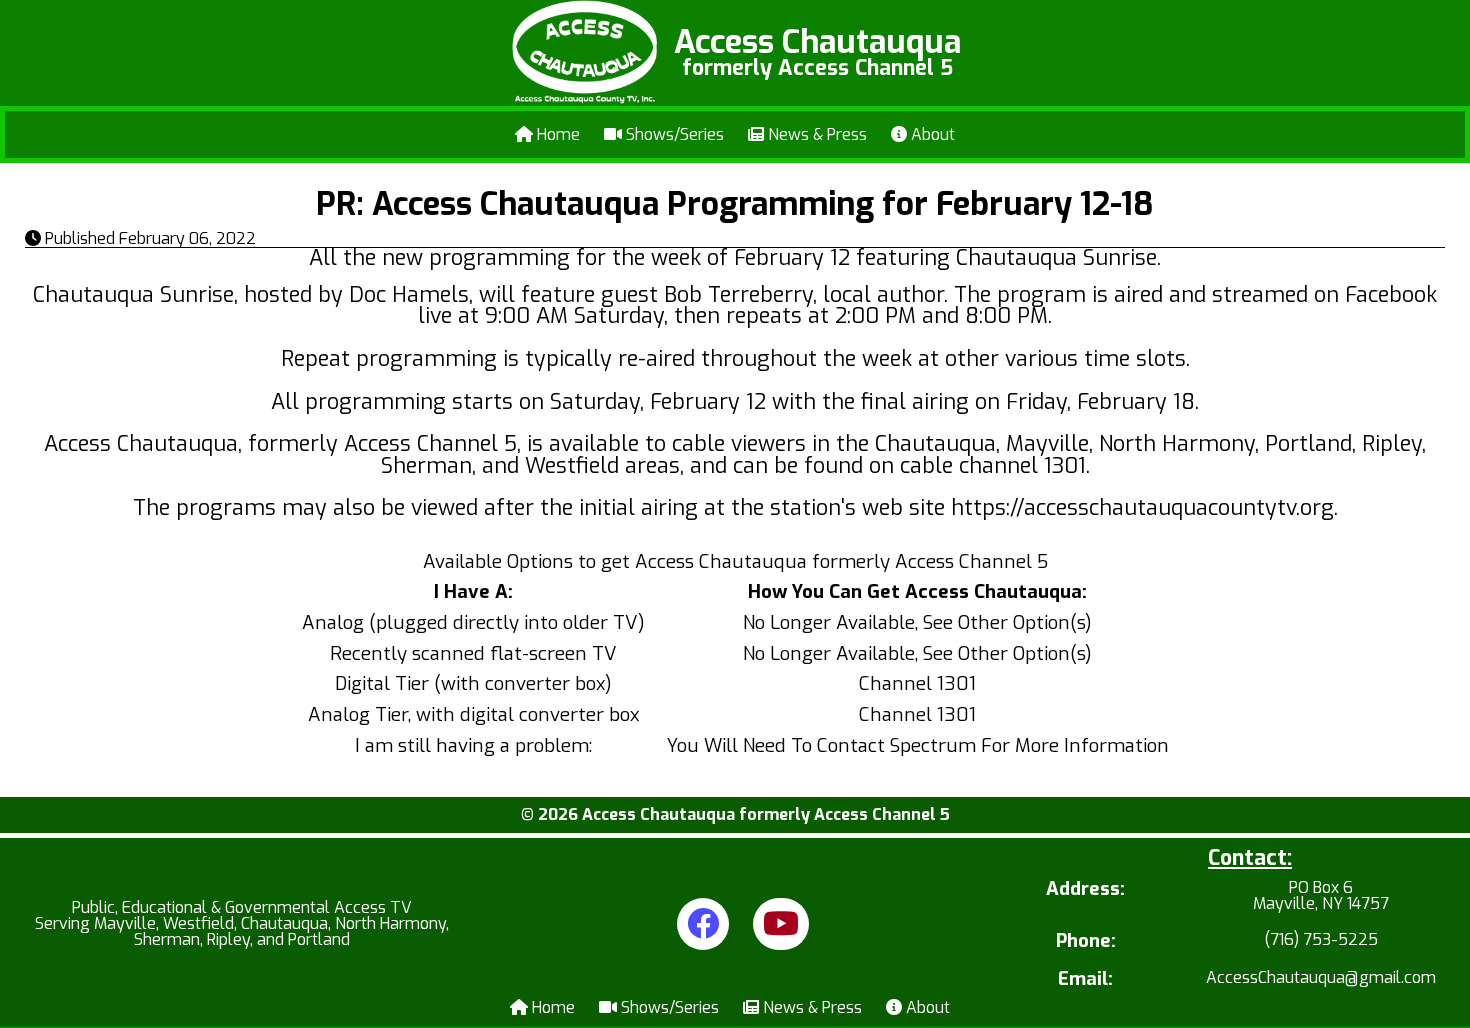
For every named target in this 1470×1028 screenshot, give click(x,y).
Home (556, 134)
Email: (1085, 979)
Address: (1085, 890)
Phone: (1086, 941)
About (931, 134)
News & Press (815, 134)
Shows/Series (673, 134)
